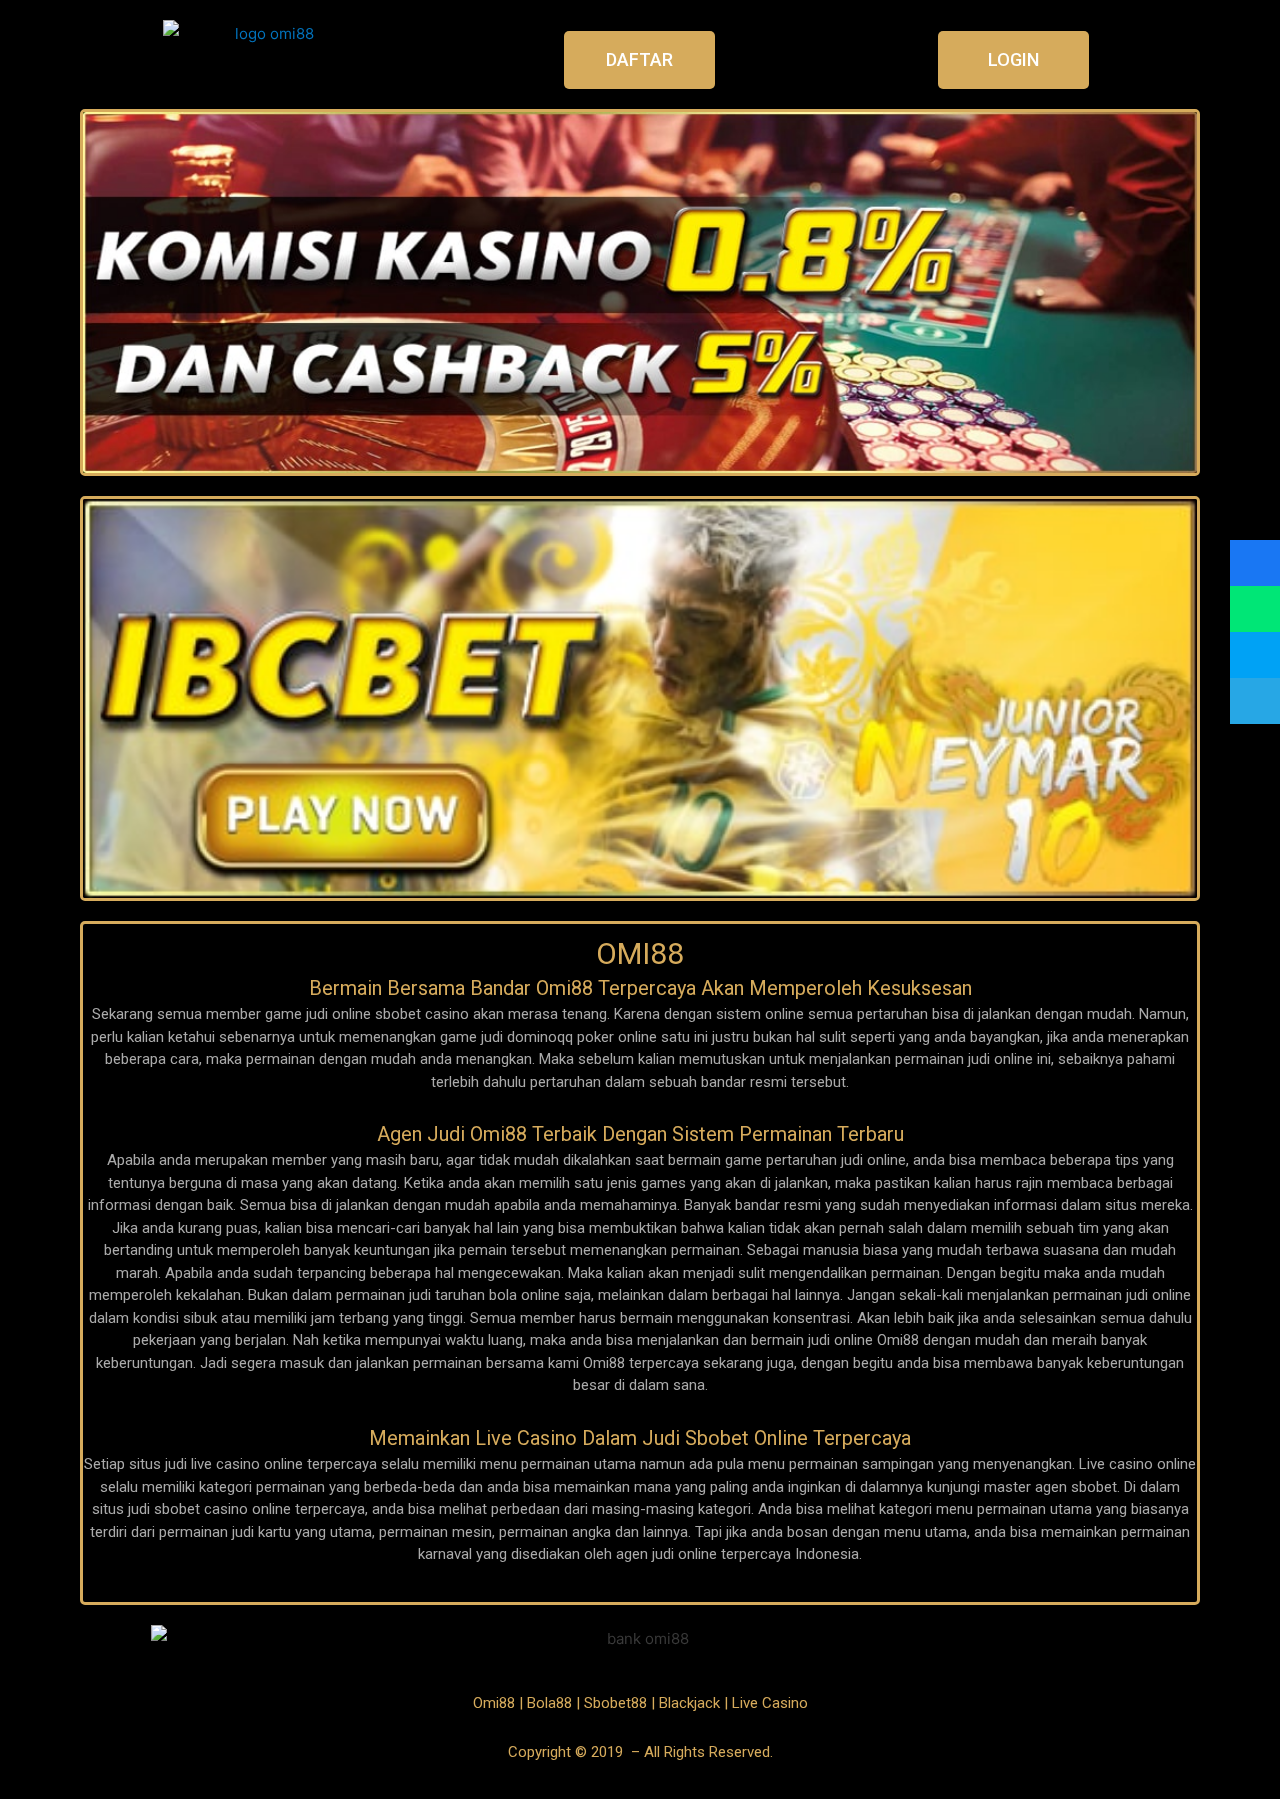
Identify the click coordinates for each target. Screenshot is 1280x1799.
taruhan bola (476, 1295)
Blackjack (689, 1703)
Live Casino (770, 1703)
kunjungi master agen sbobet (1022, 1487)
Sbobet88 (615, 1703)
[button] (639, 60)
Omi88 (494, 1703)
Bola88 (549, 1703)
